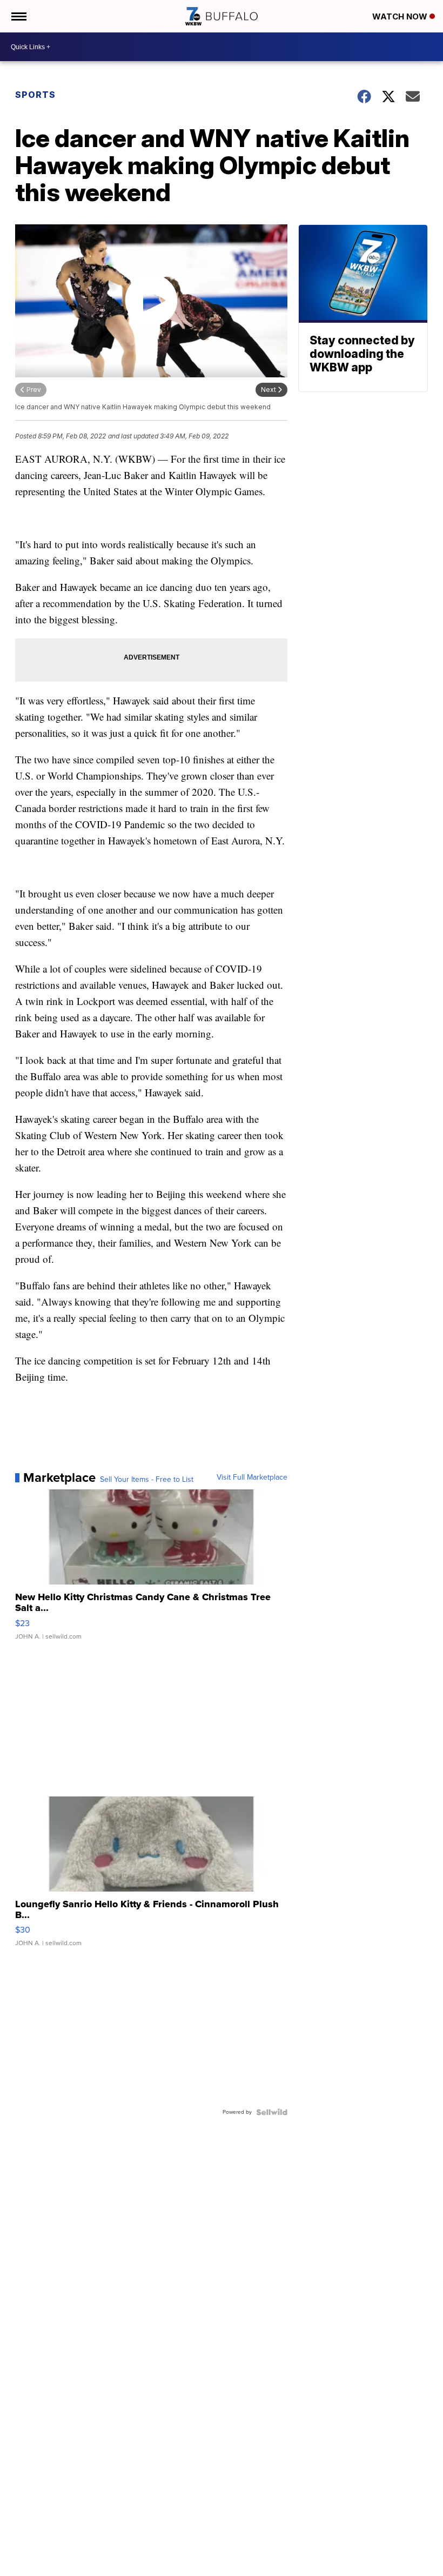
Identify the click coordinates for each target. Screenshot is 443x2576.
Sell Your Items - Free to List (147, 1480)
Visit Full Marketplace (252, 1477)
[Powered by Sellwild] (272, 2112)
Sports (35, 95)
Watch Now (401, 16)
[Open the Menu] (18, 16)
